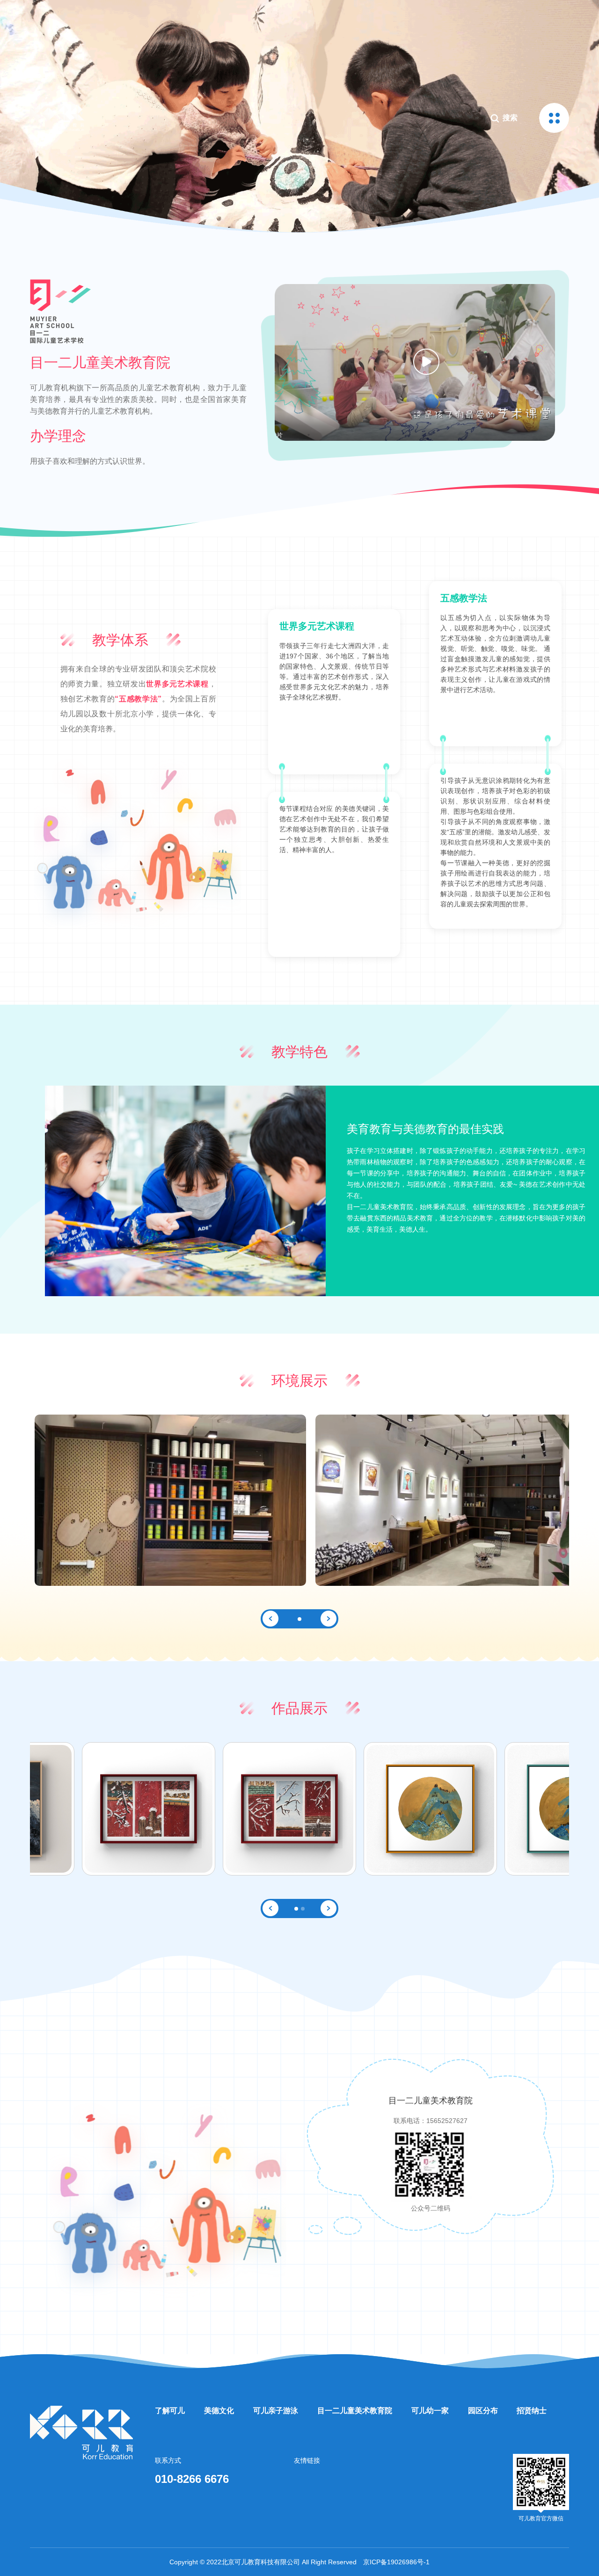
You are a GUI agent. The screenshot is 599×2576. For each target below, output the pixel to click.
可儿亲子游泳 (276, 2411)
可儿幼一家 (430, 2411)
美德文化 (219, 2411)
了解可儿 (170, 2411)
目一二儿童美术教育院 (355, 2411)
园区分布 (483, 2411)
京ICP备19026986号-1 (396, 2562)
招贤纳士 (532, 2411)
